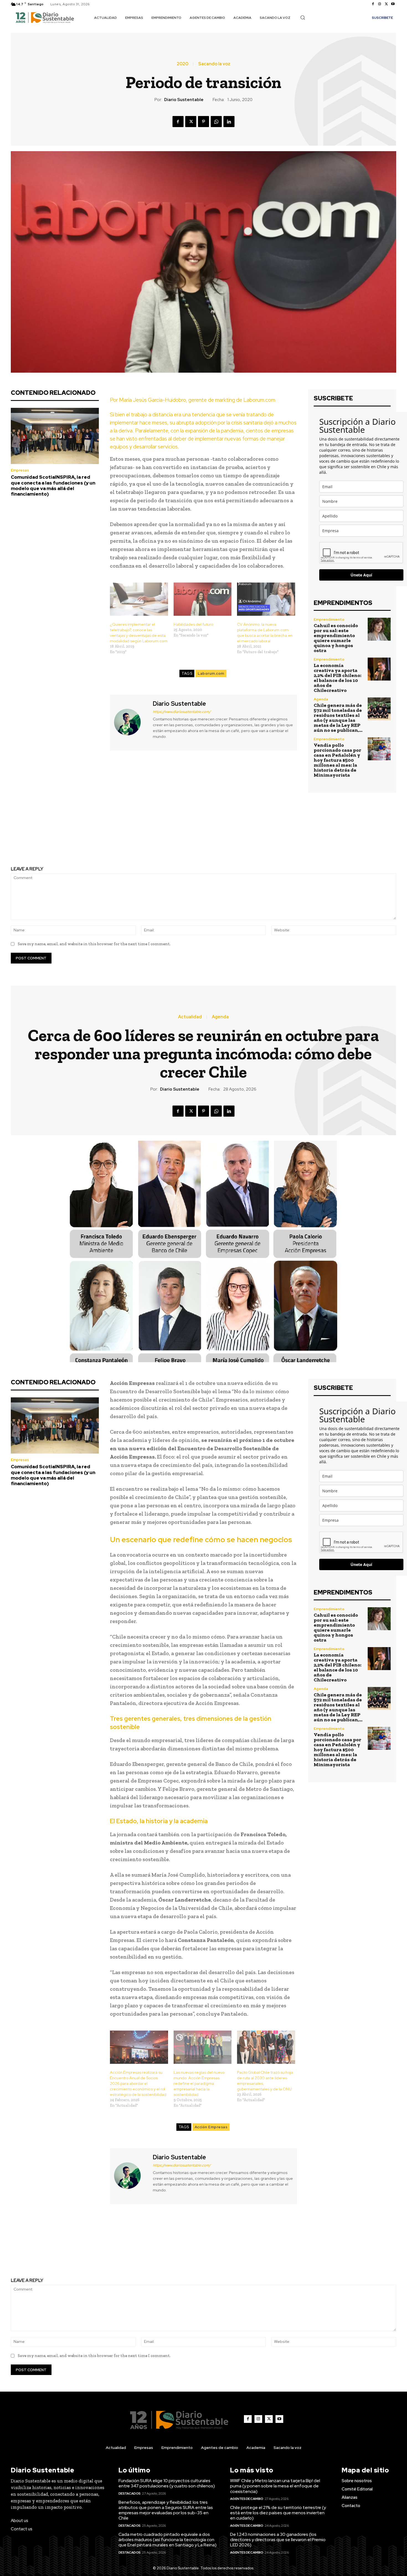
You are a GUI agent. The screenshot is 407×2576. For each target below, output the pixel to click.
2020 (182, 64)
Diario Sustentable (184, 100)
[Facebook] (373, 4)
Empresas (20, 470)
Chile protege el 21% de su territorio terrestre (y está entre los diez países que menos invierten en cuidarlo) (278, 2513)
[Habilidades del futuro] (203, 599)
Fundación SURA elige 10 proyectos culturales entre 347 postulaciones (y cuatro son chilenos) (167, 2483)
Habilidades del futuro (193, 624)
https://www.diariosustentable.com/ (182, 712)
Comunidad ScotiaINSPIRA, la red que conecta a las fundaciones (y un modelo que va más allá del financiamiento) (53, 485)
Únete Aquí (361, 575)
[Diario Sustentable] (131, 722)
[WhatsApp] (216, 122)
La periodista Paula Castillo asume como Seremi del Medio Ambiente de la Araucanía (103, 830)
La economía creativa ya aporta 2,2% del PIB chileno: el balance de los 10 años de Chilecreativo (338, 678)
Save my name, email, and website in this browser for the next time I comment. (94, 944)
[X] (386, 4)
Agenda (321, 699)
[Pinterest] (203, 122)
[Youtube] (393, 4)
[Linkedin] (229, 122)
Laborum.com (211, 673)
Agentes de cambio (247, 2499)
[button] (303, 17)
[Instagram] (380, 4)
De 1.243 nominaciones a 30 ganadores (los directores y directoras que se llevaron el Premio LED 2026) (278, 2540)
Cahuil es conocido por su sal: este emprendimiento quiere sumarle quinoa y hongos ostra (336, 638)
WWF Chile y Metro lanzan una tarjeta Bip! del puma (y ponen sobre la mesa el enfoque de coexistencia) (275, 2486)
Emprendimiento (329, 619)
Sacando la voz (214, 64)
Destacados (130, 2493)
